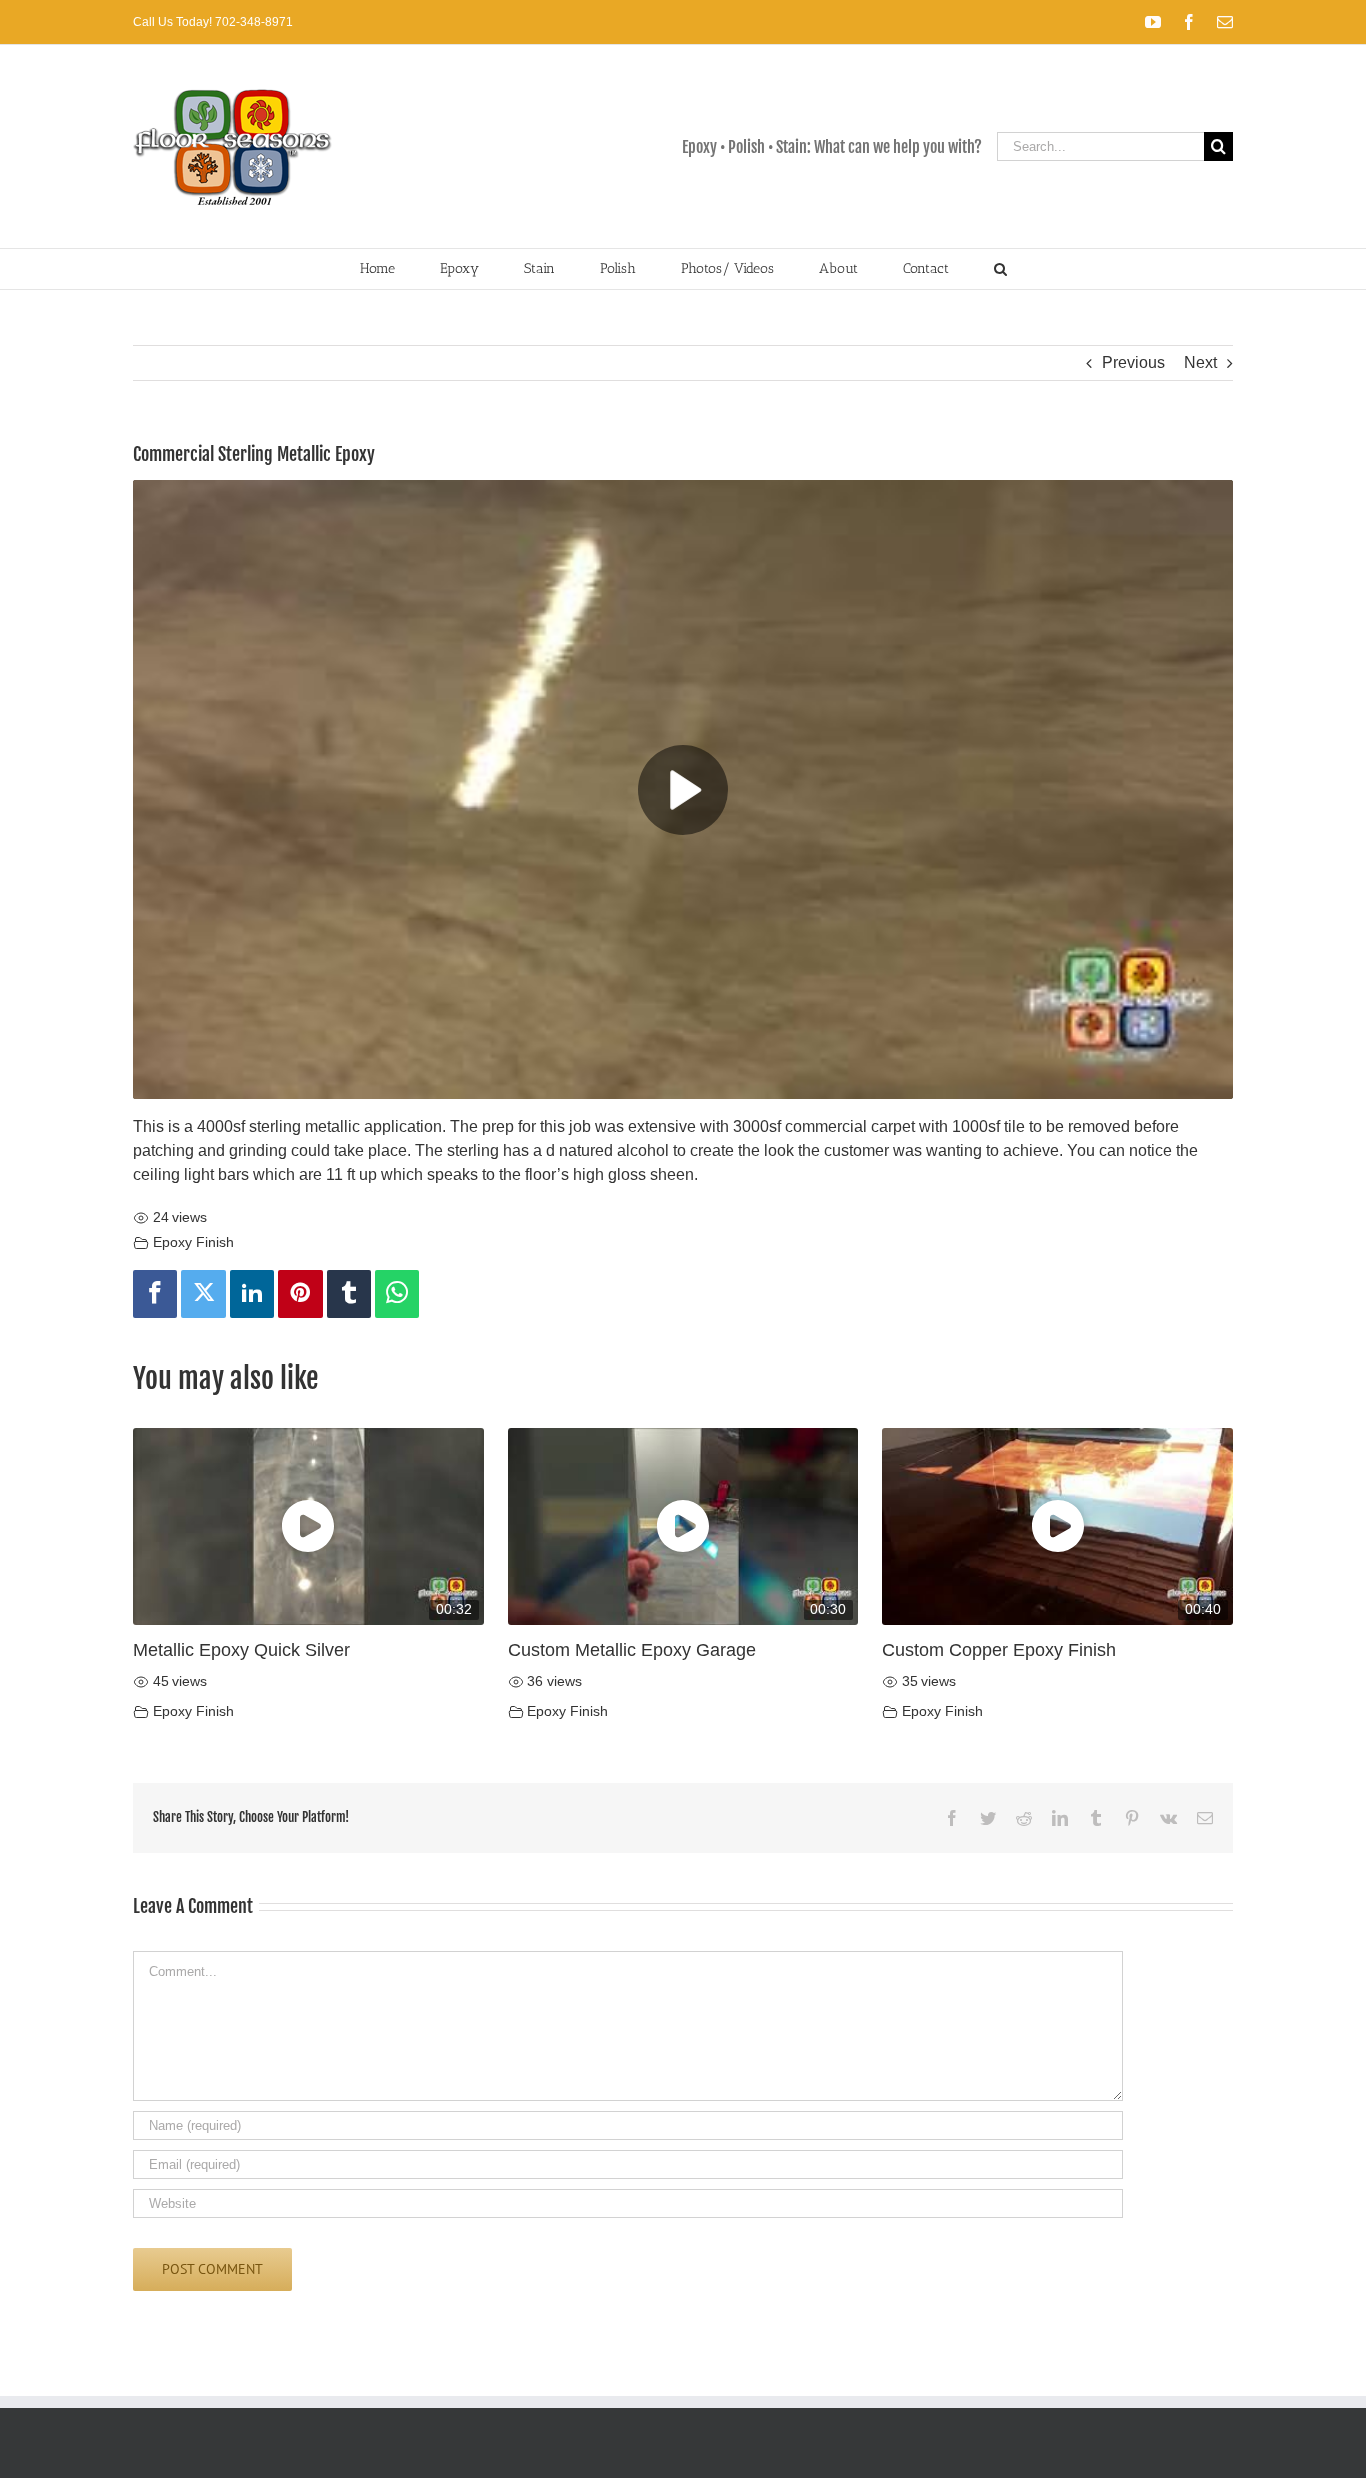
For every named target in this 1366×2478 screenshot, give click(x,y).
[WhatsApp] (397, 1294)
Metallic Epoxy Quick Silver (241, 1650)
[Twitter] (203, 1294)
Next (1200, 362)
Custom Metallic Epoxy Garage (632, 1650)
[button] (1000, 269)
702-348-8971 (252, 22)
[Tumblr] (349, 1294)
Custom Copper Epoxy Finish (999, 1650)
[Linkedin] (252, 1294)
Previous (1133, 362)
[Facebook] (155, 1294)
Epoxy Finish (193, 1242)
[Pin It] (300, 1294)
